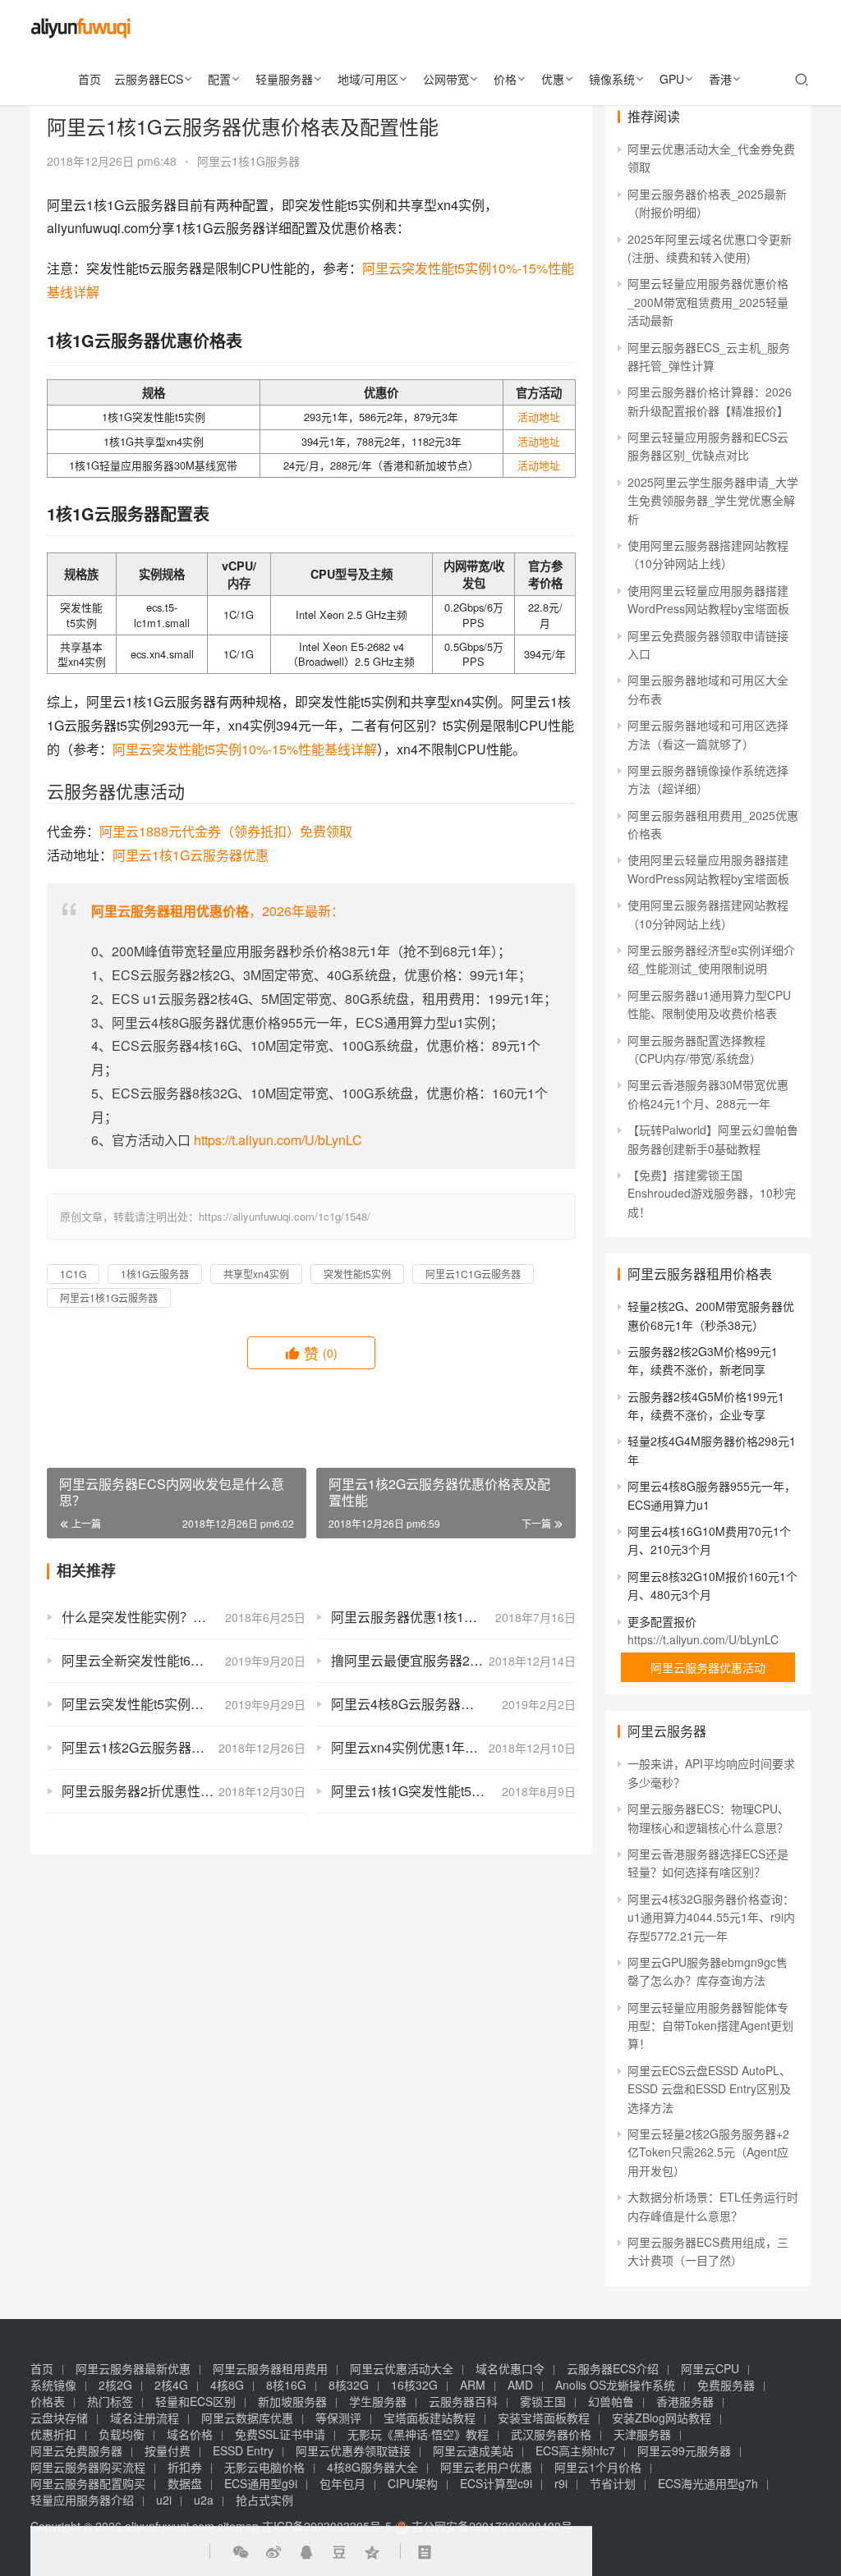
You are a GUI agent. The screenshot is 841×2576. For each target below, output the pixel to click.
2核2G (115, 2385)
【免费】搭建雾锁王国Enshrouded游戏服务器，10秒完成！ (712, 1193)
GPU (672, 79)
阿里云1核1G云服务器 (109, 1297)
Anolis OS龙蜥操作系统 (615, 2385)
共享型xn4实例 (256, 1274)
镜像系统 (612, 79)
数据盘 (185, 2483)
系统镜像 (53, 2385)
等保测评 (338, 2418)
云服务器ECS (149, 79)
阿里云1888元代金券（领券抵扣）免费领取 (226, 831)
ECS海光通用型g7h (708, 2483)
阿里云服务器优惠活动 (708, 1667)
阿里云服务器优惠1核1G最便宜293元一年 (453, 1617)
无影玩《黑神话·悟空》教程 (418, 2434)
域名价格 (190, 2434)
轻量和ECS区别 (195, 2401)
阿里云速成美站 (473, 2450)
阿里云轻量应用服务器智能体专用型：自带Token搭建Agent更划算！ (710, 2026)
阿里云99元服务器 (684, 2450)
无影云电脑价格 (264, 2467)
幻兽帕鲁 (611, 2401)
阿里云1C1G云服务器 (473, 1274)
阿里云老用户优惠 (486, 2467)
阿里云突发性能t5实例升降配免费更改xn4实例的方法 (184, 1704)
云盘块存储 (59, 2418)
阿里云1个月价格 (598, 2467)
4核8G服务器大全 (372, 2467)
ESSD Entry (243, 2450)
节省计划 (613, 2483)
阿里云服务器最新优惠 (133, 2368)
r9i (561, 2483)
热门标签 (110, 2401)
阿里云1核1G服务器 (248, 161)
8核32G (349, 2385)
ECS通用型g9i (261, 2483)
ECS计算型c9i (496, 2483)
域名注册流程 (145, 2418)
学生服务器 (378, 2401)
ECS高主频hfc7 (575, 2450)
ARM (473, 2385)
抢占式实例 (264, 2500)
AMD (520, 2385)
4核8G (227, 2385)
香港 (720, 79)
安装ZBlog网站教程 (662, 2418)
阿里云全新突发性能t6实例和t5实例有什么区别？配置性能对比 (184, 1660)
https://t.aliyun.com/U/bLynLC (278, 1140)
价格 (505, 79)
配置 (219, 79)
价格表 (48, 2401)
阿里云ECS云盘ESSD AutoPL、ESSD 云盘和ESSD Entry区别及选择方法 (709, 2089)
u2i (164, 2500)
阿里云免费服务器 (76, 2450)
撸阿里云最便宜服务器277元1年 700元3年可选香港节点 (453, 1660)
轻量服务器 (284, 79)
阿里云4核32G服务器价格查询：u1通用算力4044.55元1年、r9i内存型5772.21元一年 (711, 1917)
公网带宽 (446, 79)
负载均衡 (122, 2434)
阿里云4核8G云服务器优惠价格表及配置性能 (453, 1704)
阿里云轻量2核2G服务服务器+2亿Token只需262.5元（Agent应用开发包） (708, 2152)
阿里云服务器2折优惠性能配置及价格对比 (184, 1791)
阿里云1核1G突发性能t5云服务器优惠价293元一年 (453, 1791)
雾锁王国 (543, 2401)
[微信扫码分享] (241, 2551)
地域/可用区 (368, 79)
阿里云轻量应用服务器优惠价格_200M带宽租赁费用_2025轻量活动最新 (708, 302)
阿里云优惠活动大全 (402, 2368)
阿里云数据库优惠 (247, 2418)
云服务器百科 (463, 2401)
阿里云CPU (710, 2368)
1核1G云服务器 (155, 1274)
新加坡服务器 (292, 2401)
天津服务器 (642, 2434)
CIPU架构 (413, 2483)
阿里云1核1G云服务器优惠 (191, 855)
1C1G (73, 1274)
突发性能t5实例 (357, 1274)
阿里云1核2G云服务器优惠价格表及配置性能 (184, 1747)
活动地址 (539, 417)
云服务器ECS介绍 (613, 2368)
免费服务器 (726, 2385)
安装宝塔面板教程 (544, 2418)
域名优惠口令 (510, 2368)
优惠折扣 (53, 2434)
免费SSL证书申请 (280, 2434)
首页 (90, 79)
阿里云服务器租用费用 (270, 2368)
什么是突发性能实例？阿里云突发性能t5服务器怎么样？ (184, 1617)
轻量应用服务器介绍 (82, 2500)
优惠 (553, 79)
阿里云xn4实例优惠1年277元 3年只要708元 (453, 1747)
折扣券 (185, 2467)
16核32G (414, 2385)
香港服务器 (685, 2401)
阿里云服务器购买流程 (88, 2467)
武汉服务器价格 (551, 2434)
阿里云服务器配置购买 (88, 2483)
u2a (204, 2500)
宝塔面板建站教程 (430, 2418)
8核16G (286, 2385)
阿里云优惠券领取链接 (353, 2450)
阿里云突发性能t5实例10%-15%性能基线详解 (245, 749)
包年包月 (342, 2483)
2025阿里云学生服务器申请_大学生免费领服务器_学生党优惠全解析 (713, 500)
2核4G (171, 2385)
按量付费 (168, 2450)
